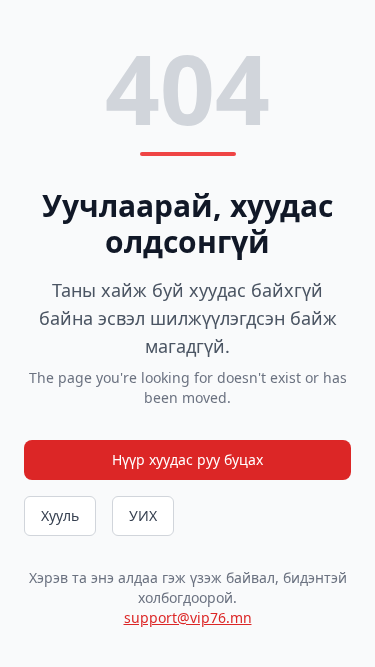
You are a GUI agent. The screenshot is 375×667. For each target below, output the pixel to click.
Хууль (60, 515)
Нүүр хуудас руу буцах (187, 459)
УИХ (143, 515)
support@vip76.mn (188, 617)
